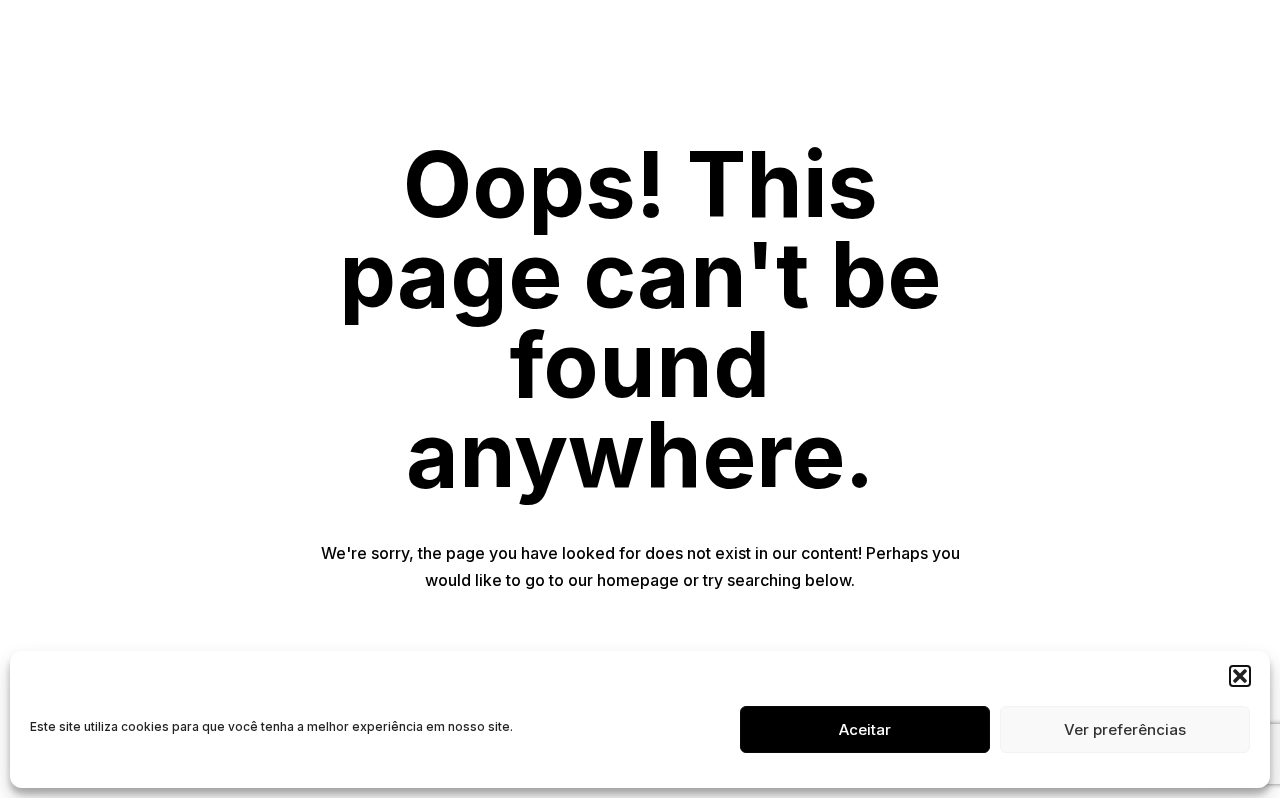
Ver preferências (1125, 729)
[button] (1240, 676)
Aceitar (865, 729)
